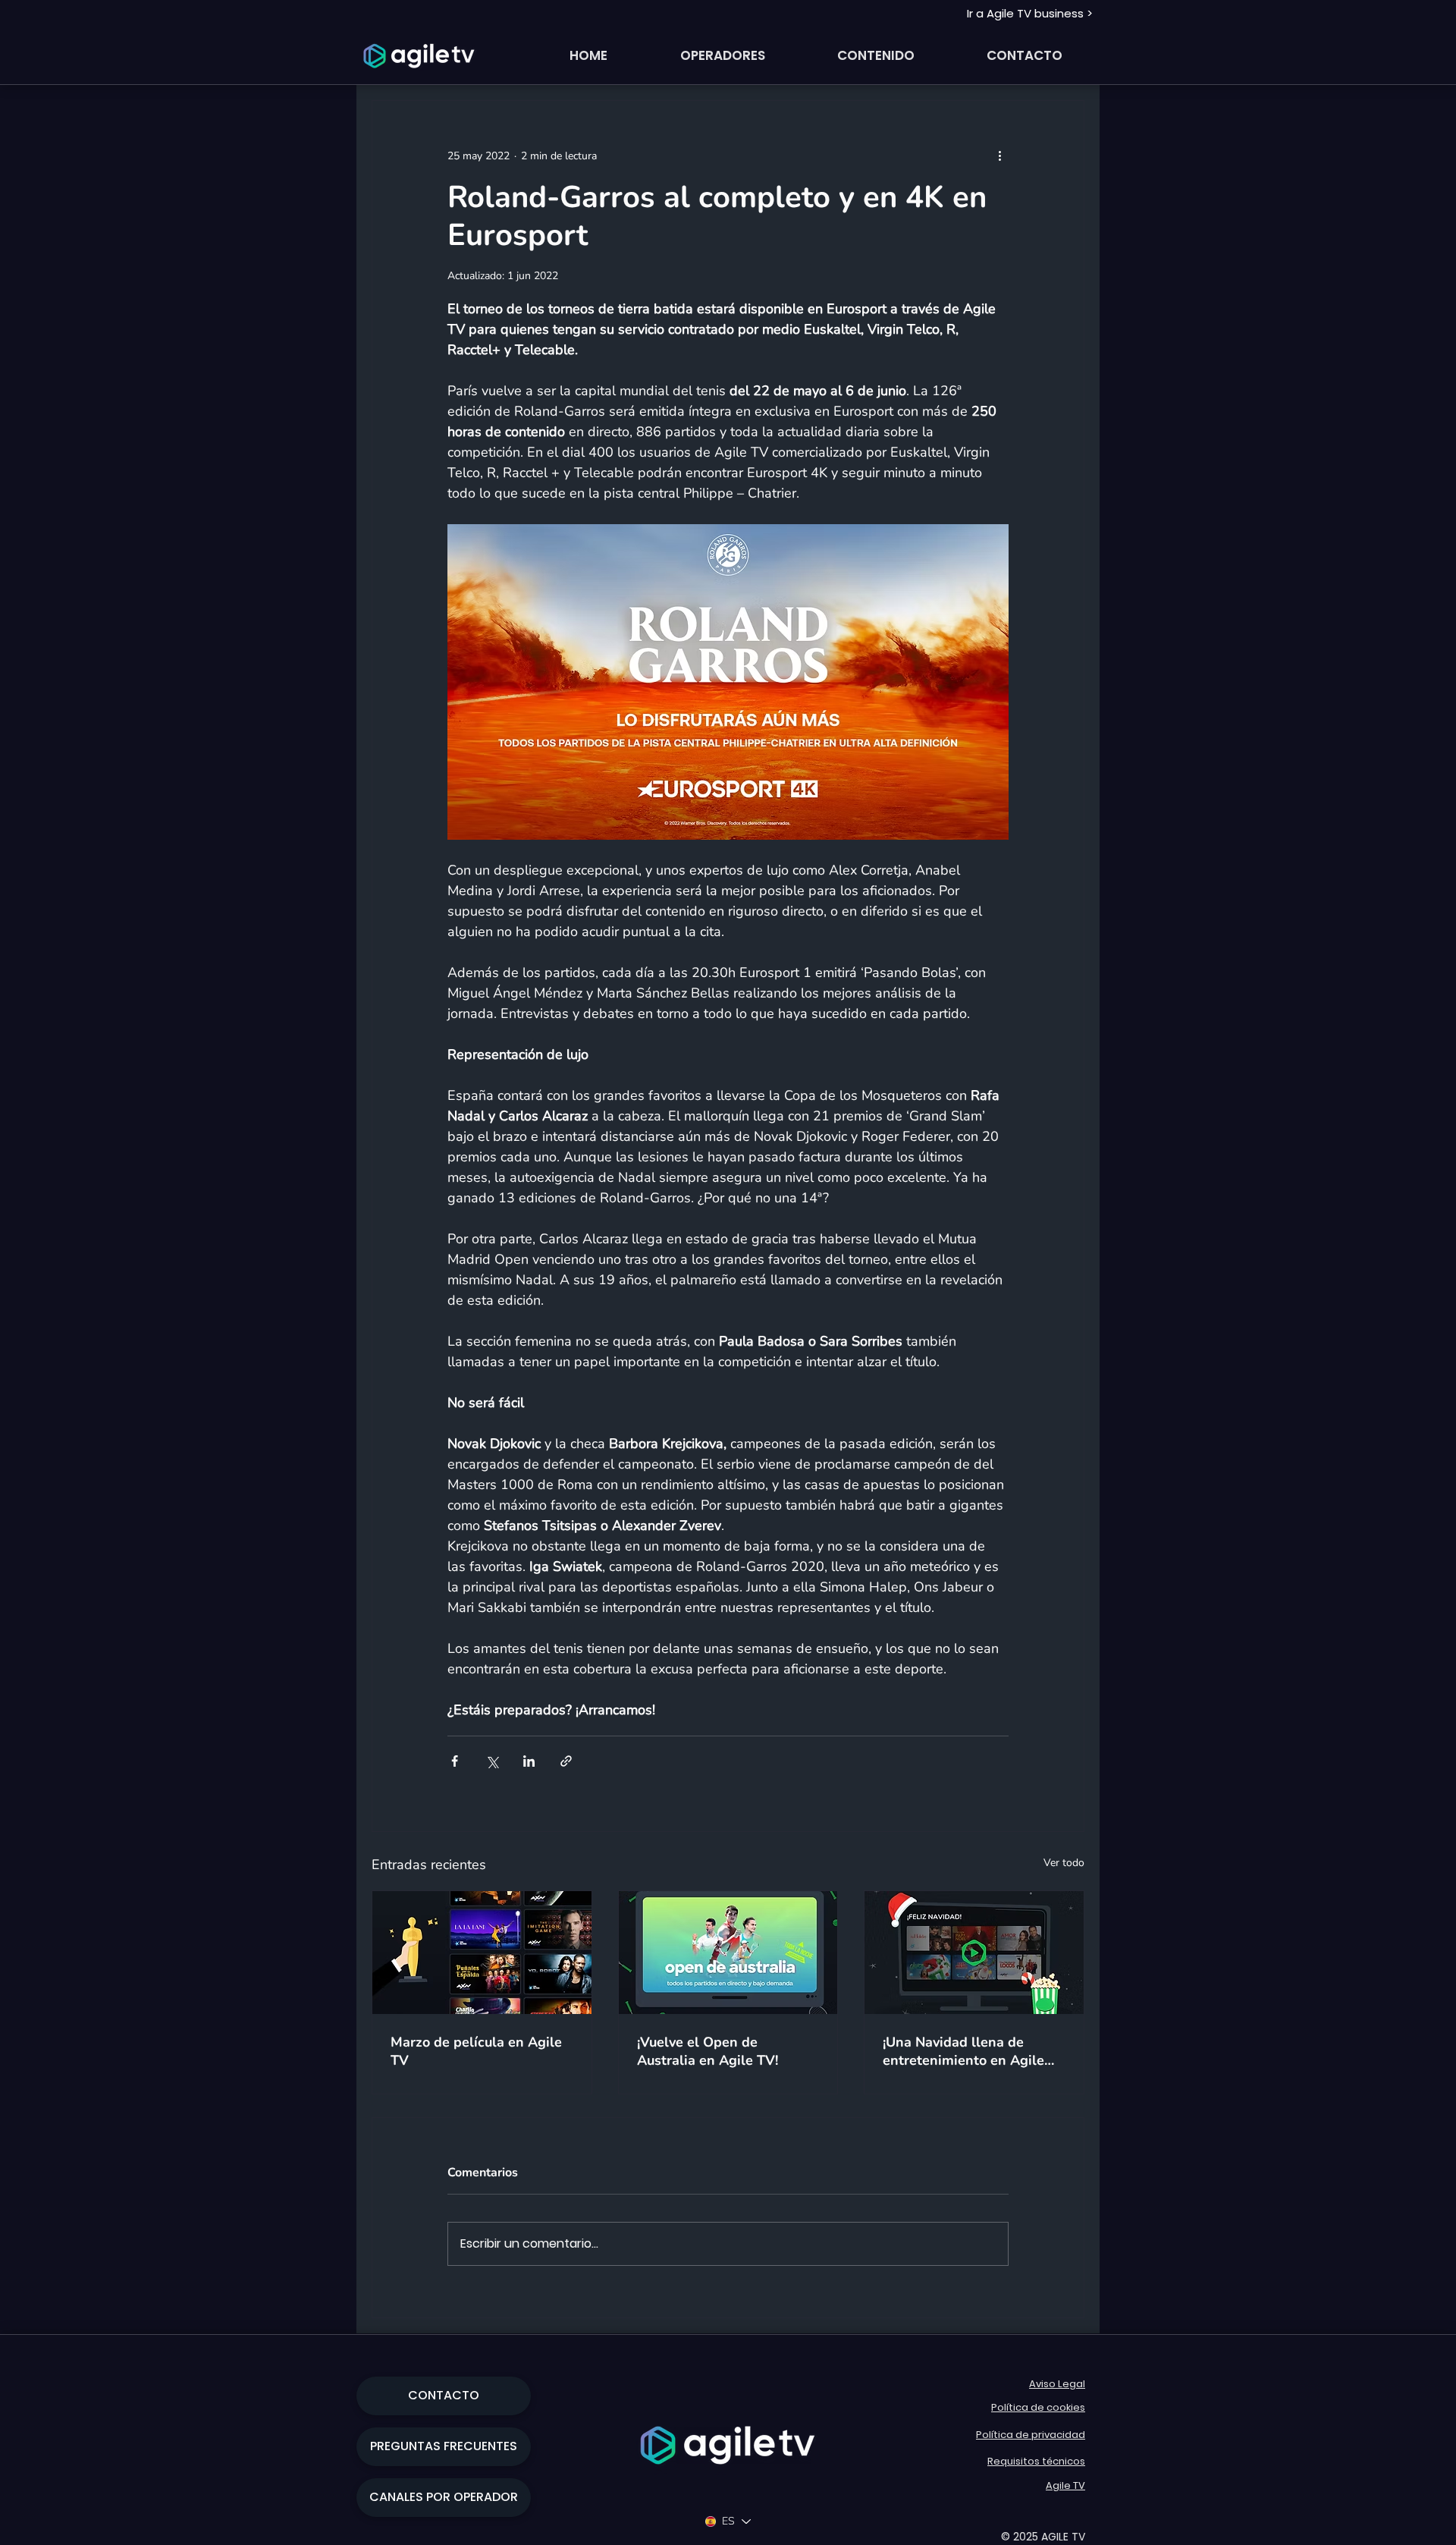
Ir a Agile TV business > (1030, 13)
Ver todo (1064, 1863)
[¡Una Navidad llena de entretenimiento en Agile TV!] (974, 1953)
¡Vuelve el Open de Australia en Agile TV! (708, 2051)
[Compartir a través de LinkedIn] (529, 1761)
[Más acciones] (999, 156)
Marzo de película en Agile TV (476, 2051)
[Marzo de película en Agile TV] (482, 1953)
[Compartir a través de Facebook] (455, 1761)
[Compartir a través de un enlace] (566, 1761)
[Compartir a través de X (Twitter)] (492, 1761)
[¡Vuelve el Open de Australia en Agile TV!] (728, 1953)
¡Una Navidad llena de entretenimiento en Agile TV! (963, 2051)
